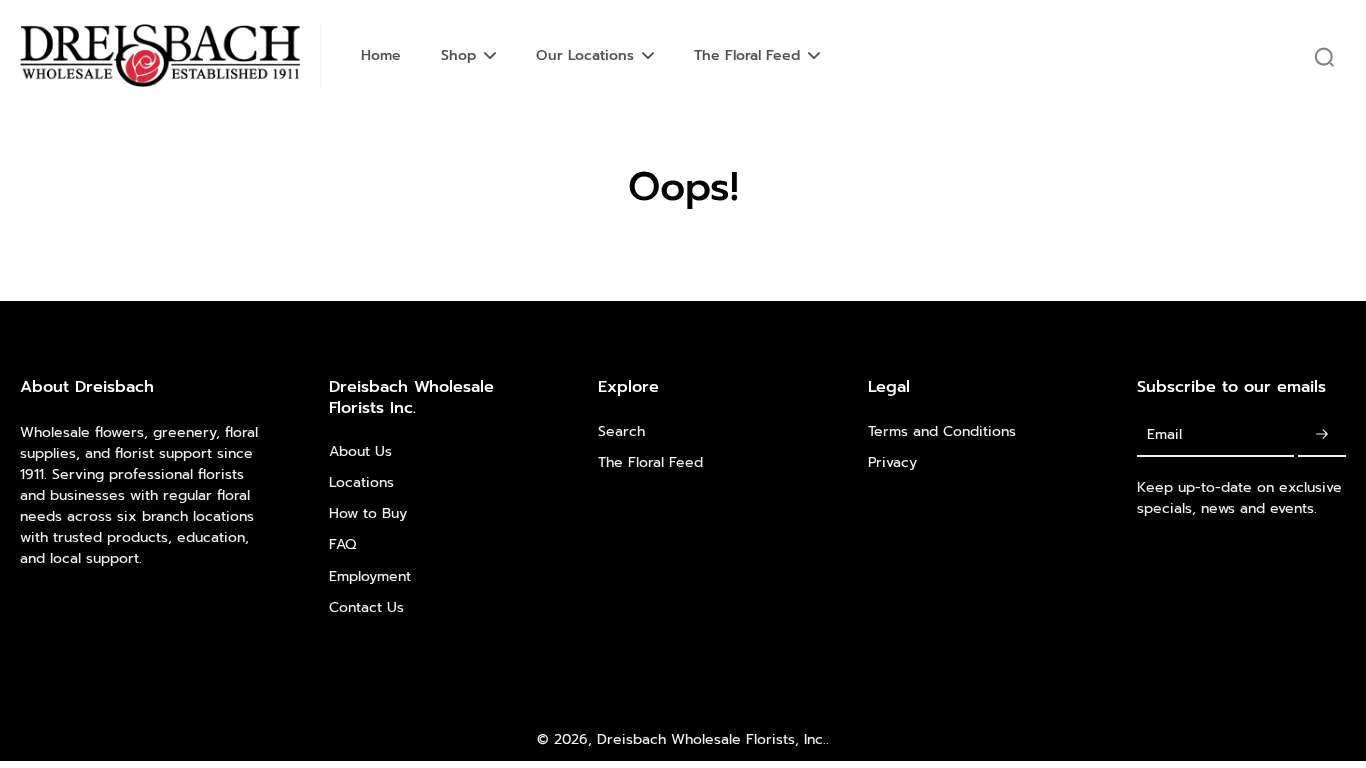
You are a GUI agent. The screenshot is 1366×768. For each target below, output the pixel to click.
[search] (1324, 56)
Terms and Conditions (942, 431)
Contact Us (366, 607)
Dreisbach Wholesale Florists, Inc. (711, 739)
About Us (360, 451)
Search (621, 431)
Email (1164, 434)
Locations (361, 482)
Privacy (892, 462)
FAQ (342, 544)
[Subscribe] (1322, 435)
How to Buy (368, 513)
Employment (370, 576)
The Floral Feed (650, 462)
